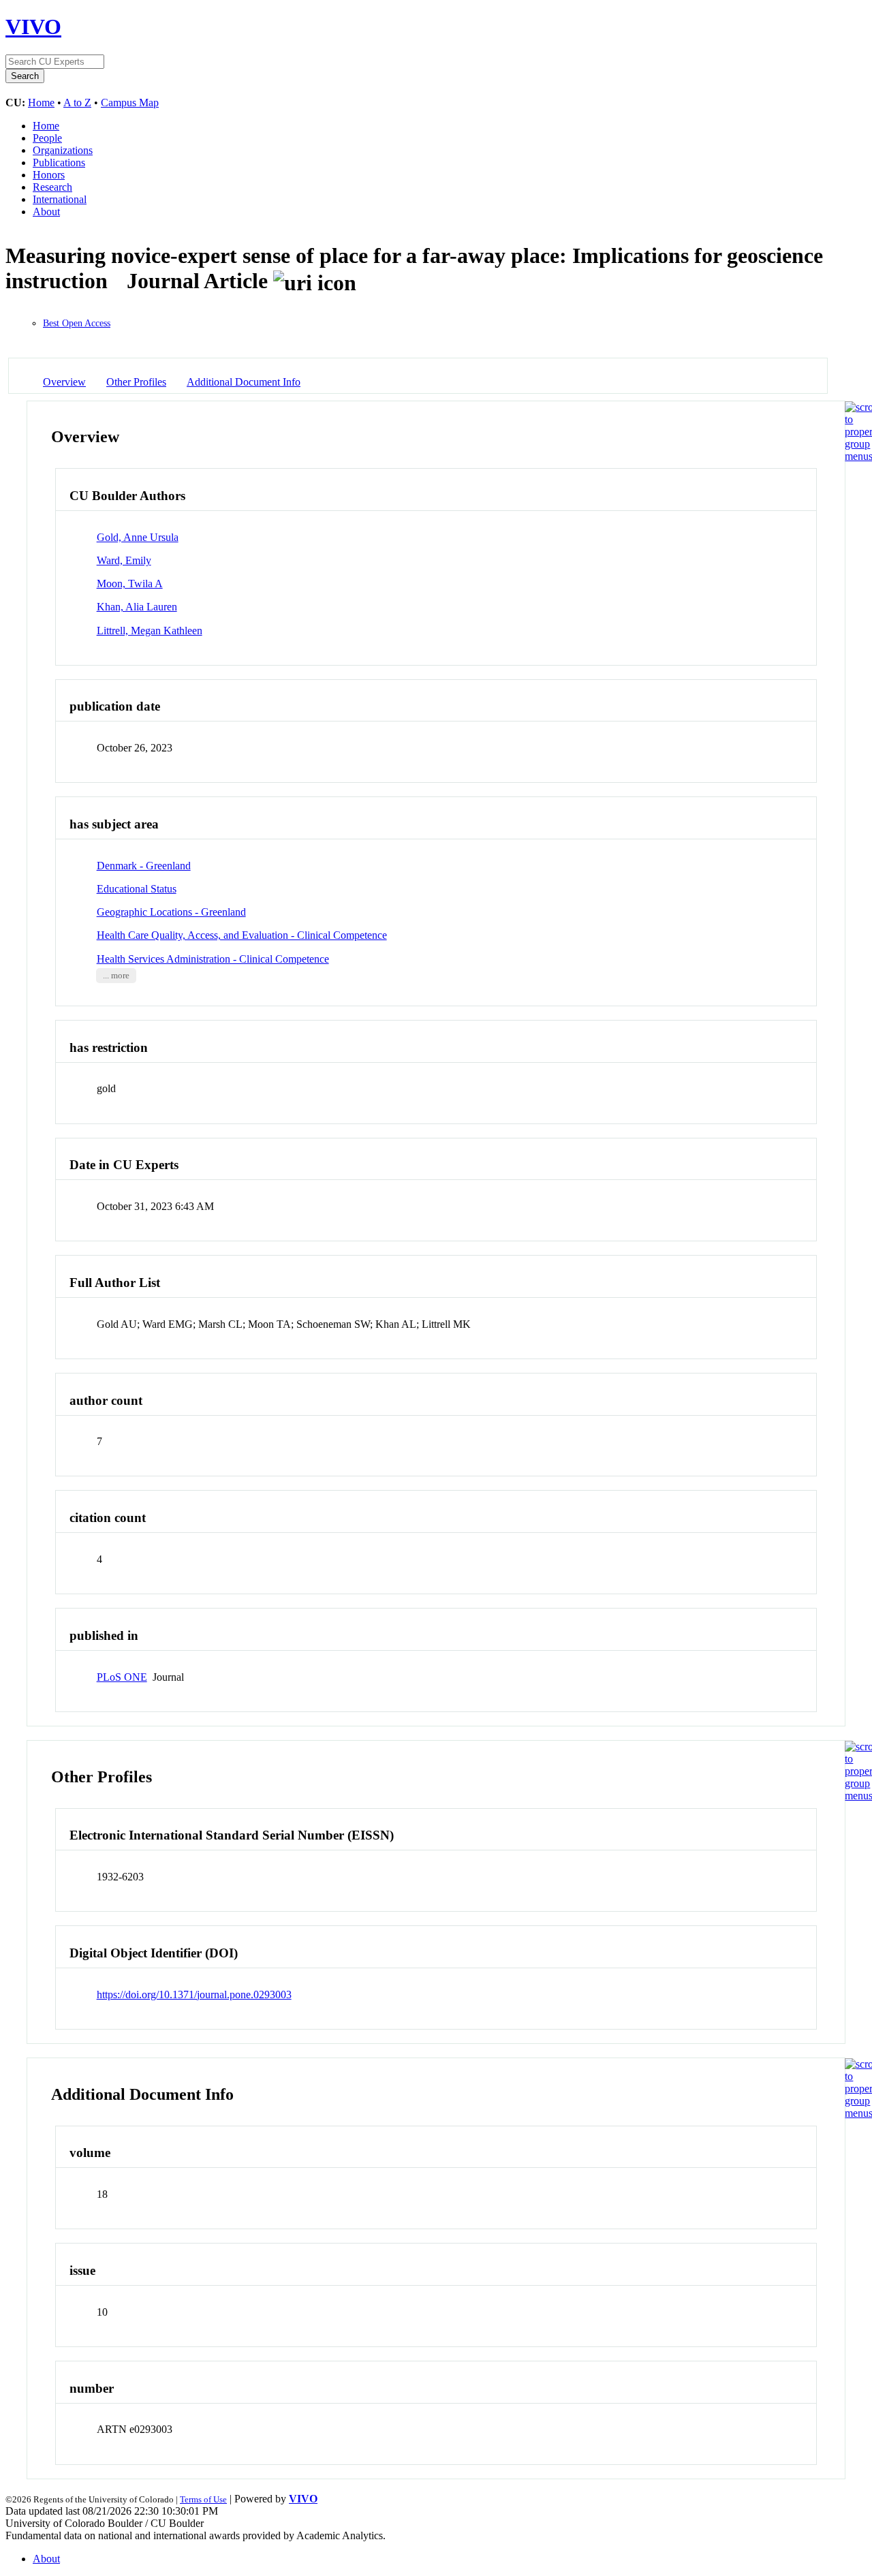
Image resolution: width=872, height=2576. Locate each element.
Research (52, 187)
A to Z (77, 103)
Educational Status (137, 889)
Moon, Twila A (130, 584)
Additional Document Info (244, 382)
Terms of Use (203, 2499)
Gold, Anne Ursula (138, 537)
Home (41, 103)
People (47, 138)
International (60, 199)
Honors (49, 175)
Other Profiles (136, 382)
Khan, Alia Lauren (137, 607)
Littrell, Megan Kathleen (150, 631)
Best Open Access (77, 323)
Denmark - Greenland (144, 866)
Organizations (63, 150)
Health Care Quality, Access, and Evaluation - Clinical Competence (242, 935)
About (46, 212)
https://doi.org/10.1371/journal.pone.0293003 (194, 1995)
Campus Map (130, 103)
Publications (59, 162)
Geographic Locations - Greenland (171, 912)
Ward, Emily (124, 560)
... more (116, 976)
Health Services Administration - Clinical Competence (213, 959)
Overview (64, 382)
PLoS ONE (122, 1677)
